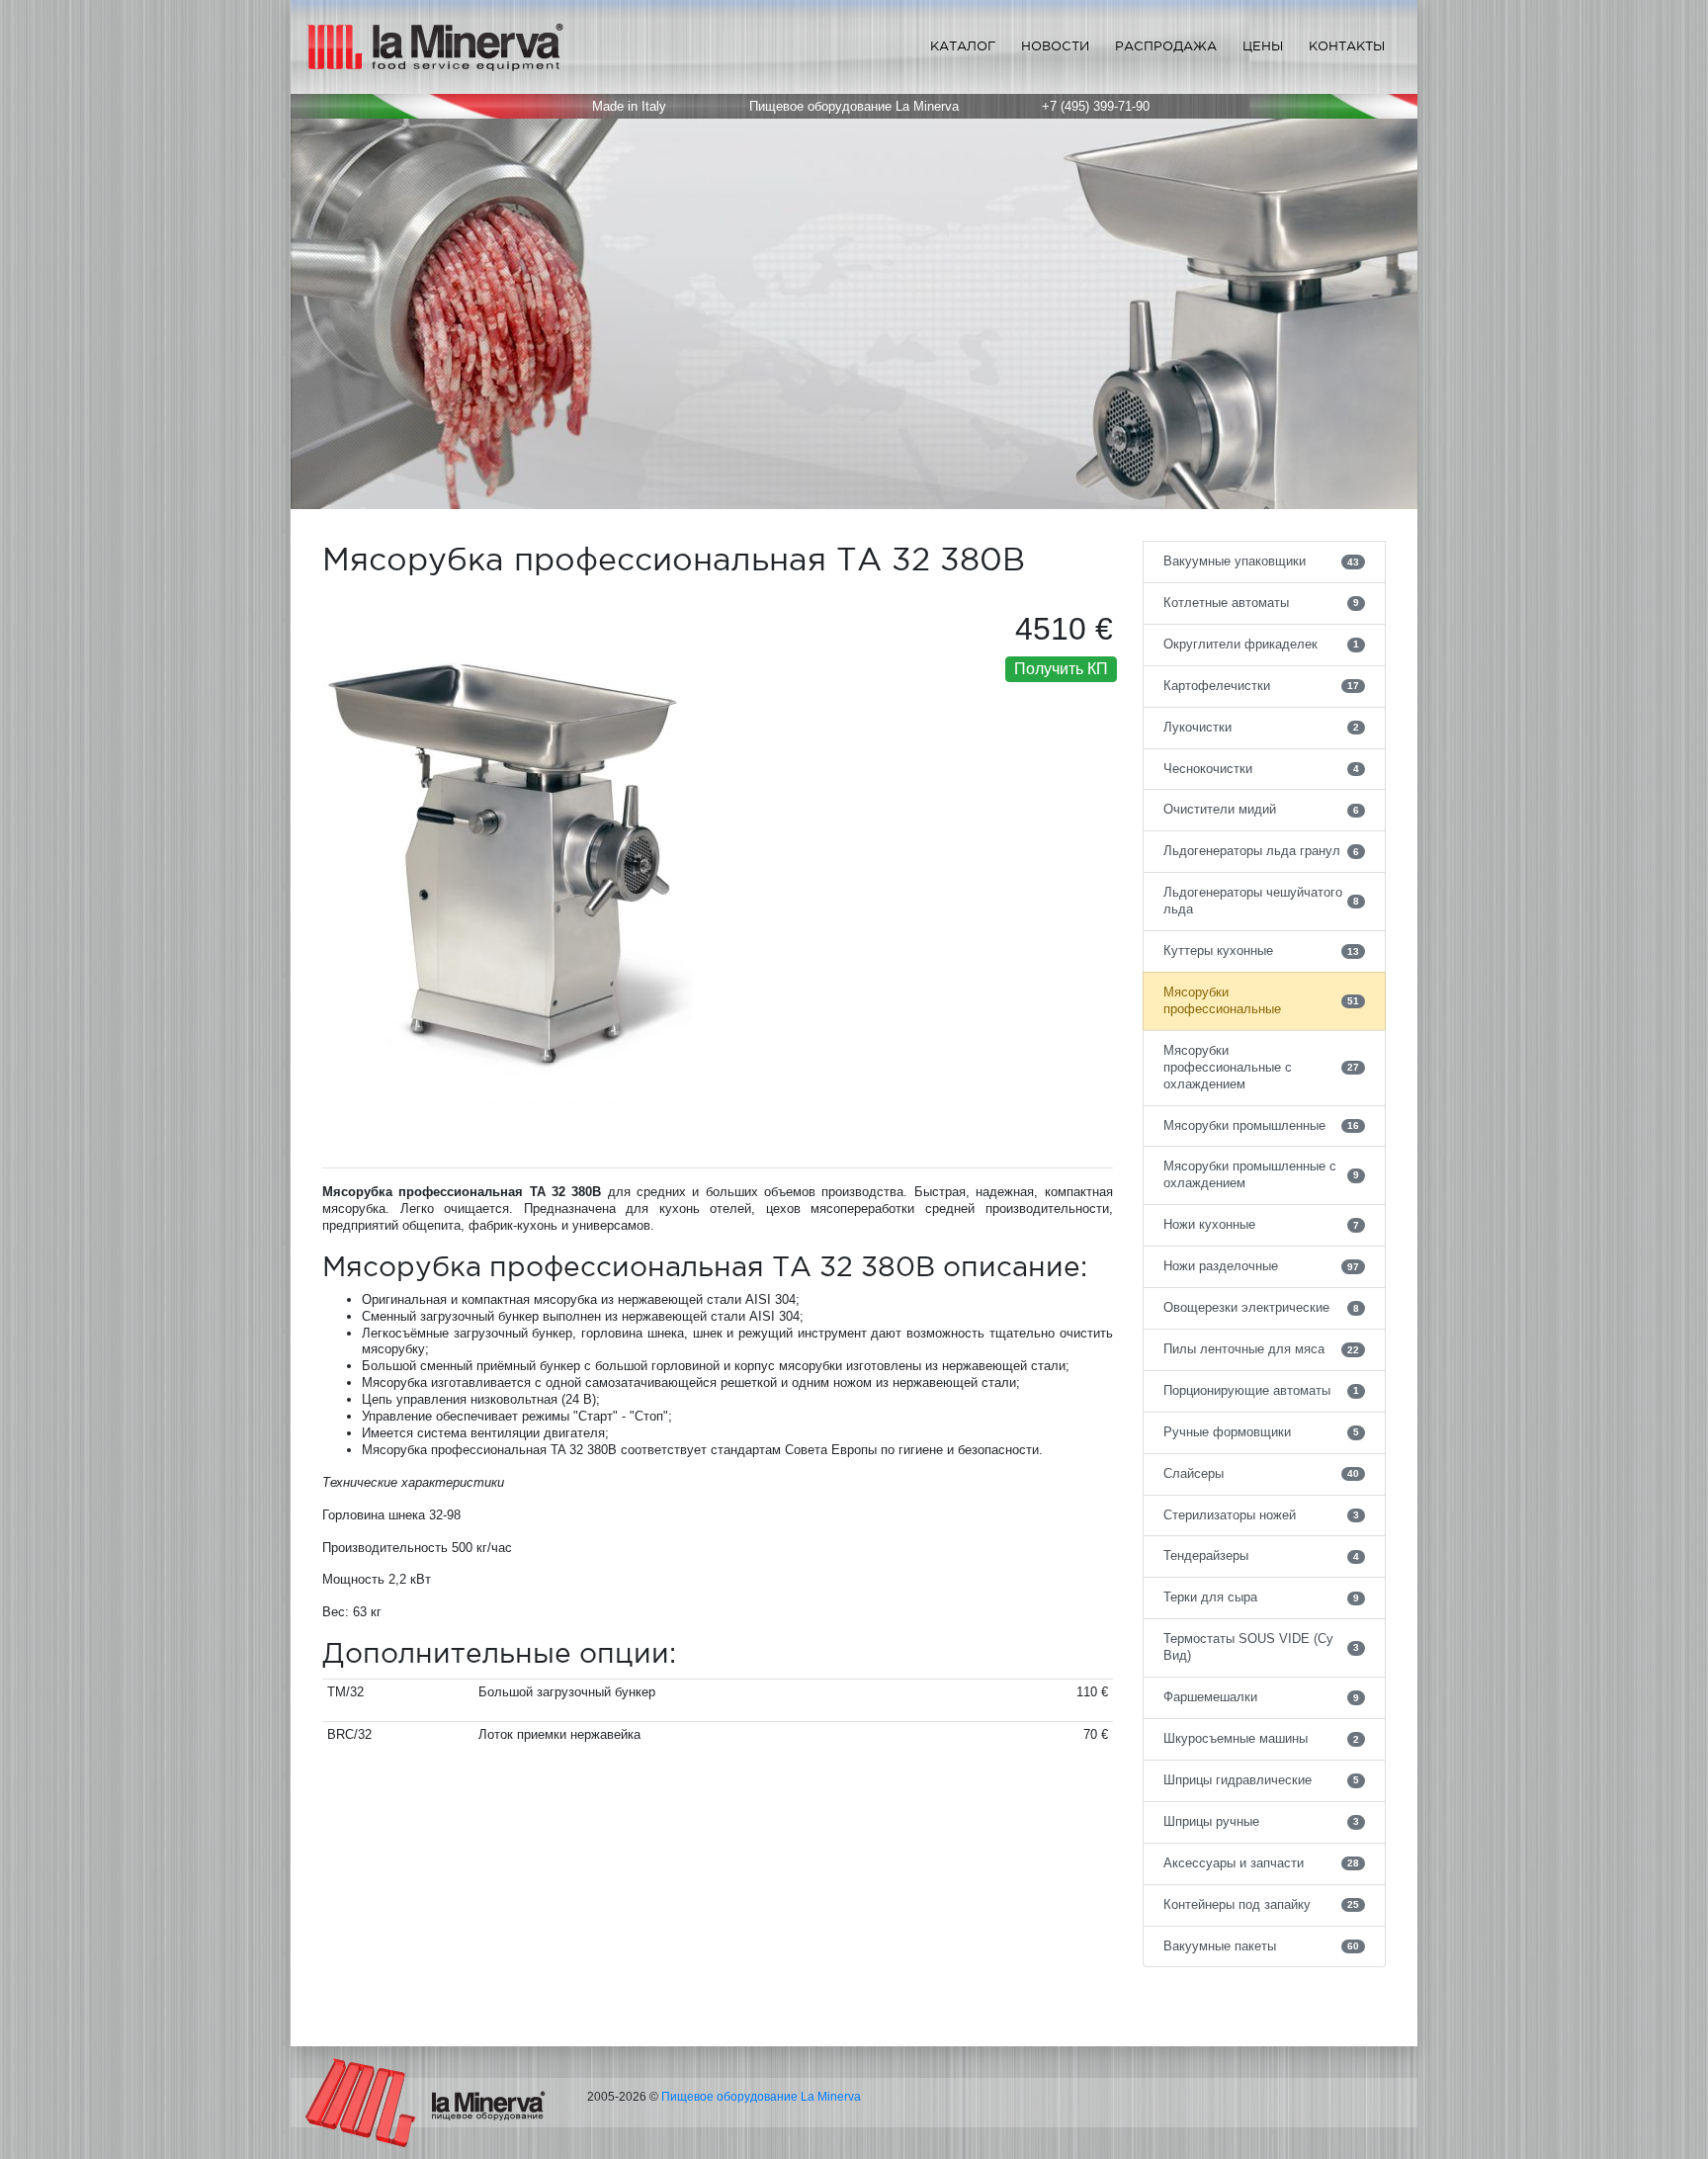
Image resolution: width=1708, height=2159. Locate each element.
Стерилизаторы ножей (1262, 1515)
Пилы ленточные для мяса (1262, 1349)
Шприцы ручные (1262, 1821)
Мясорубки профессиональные (1262, 1000)
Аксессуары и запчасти (1262, 1863)
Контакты (1347, 46)
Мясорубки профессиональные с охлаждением (1262, 1067)
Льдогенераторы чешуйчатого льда (1262, 901)
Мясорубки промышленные (1262, 1125)
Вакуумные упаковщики (1262, 561)
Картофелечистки (1262, 686)
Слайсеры (1262, 1473)
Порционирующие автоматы (1262, 1390)
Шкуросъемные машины (1262, 1738)
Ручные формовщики (1262, 1432)
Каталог (963, 46)
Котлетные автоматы (1262, 603)
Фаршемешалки (1262, 1697)
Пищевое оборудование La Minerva (761, 2097)
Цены (1263, 46)
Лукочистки (1262, 727)
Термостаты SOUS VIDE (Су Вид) (1262, 1647)
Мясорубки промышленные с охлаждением (1262, 1174)
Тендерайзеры (1262, 1555)
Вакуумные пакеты (1262, 1946)
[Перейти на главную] (426, 2103)
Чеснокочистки (1262, 769)
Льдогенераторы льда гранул (1262, 851)
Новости (1055, 46)
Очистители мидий (1262, 809)
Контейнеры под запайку (1262, 1904)
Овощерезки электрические (1262, 1307)
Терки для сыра (1262, 1597)
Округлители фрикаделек (1262, 644)
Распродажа (1166, 46)
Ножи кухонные (1262, 1224)
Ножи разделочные (1262, 1266)
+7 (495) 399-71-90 (1096, 106)
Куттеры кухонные (1262, 950)
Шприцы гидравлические (1262, 1780)
